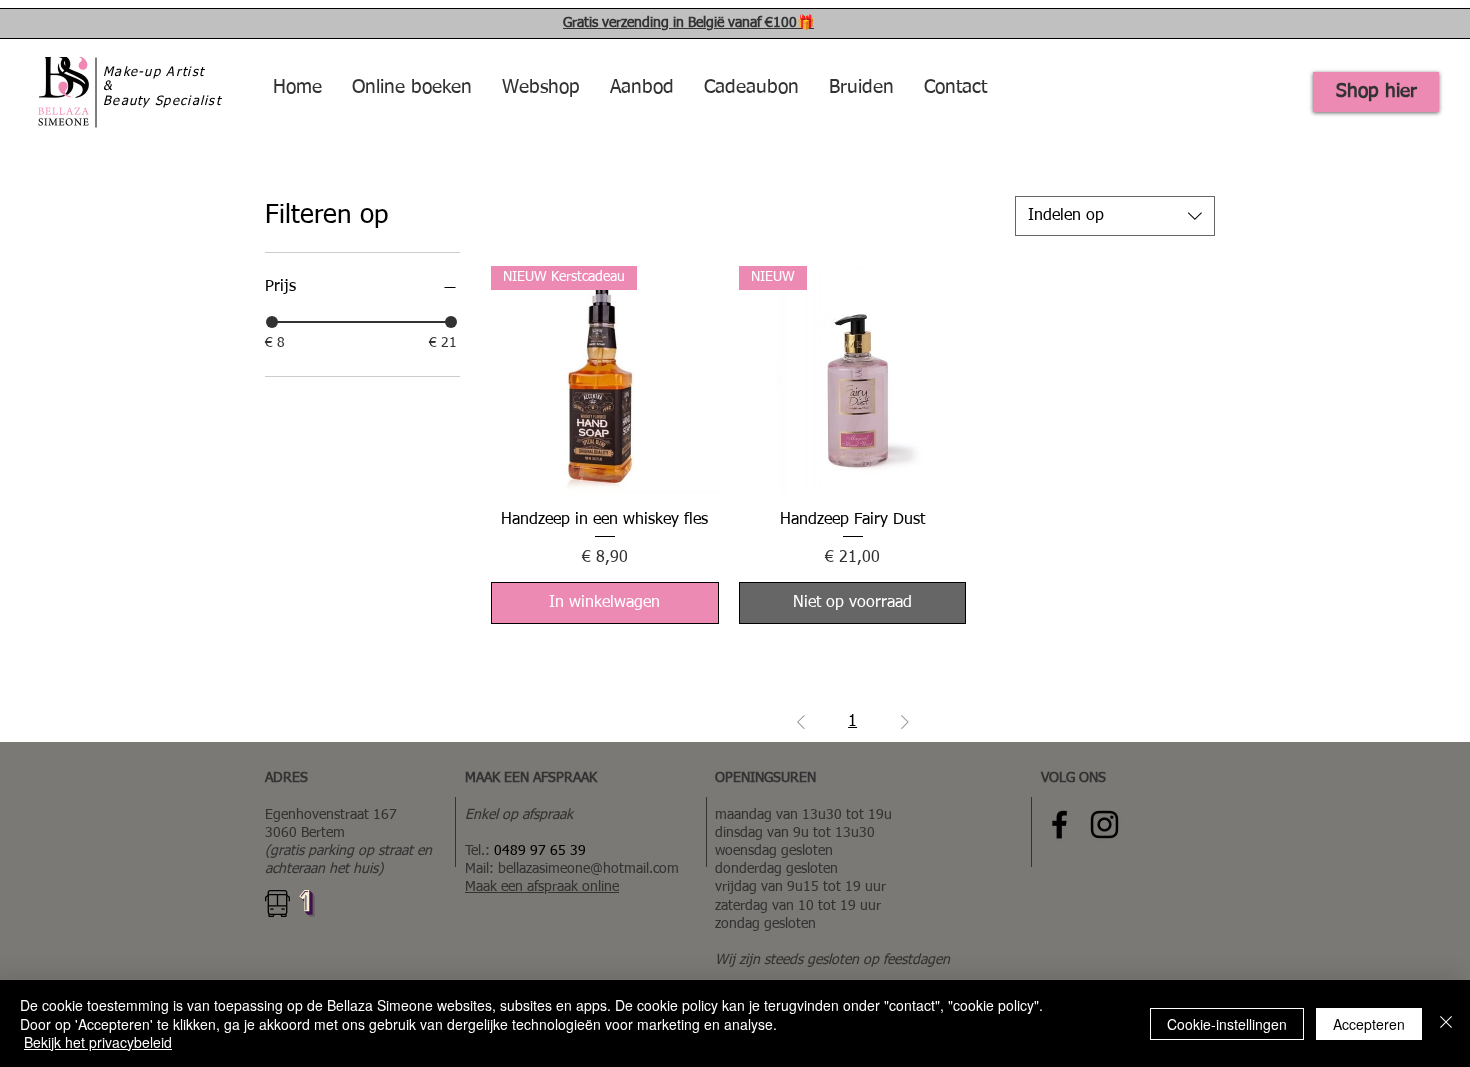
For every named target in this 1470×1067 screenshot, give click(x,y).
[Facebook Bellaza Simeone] (1059, 824)
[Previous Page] (801, 722)
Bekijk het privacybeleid (98, 1042)
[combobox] (1115, 216)
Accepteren (1369, 1024)
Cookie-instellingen (1227, 1024)
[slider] (272, 322)
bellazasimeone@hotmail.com (588, 869)
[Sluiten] (1446, 1023)
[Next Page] (905, 722)
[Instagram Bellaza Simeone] (1104, 824)
